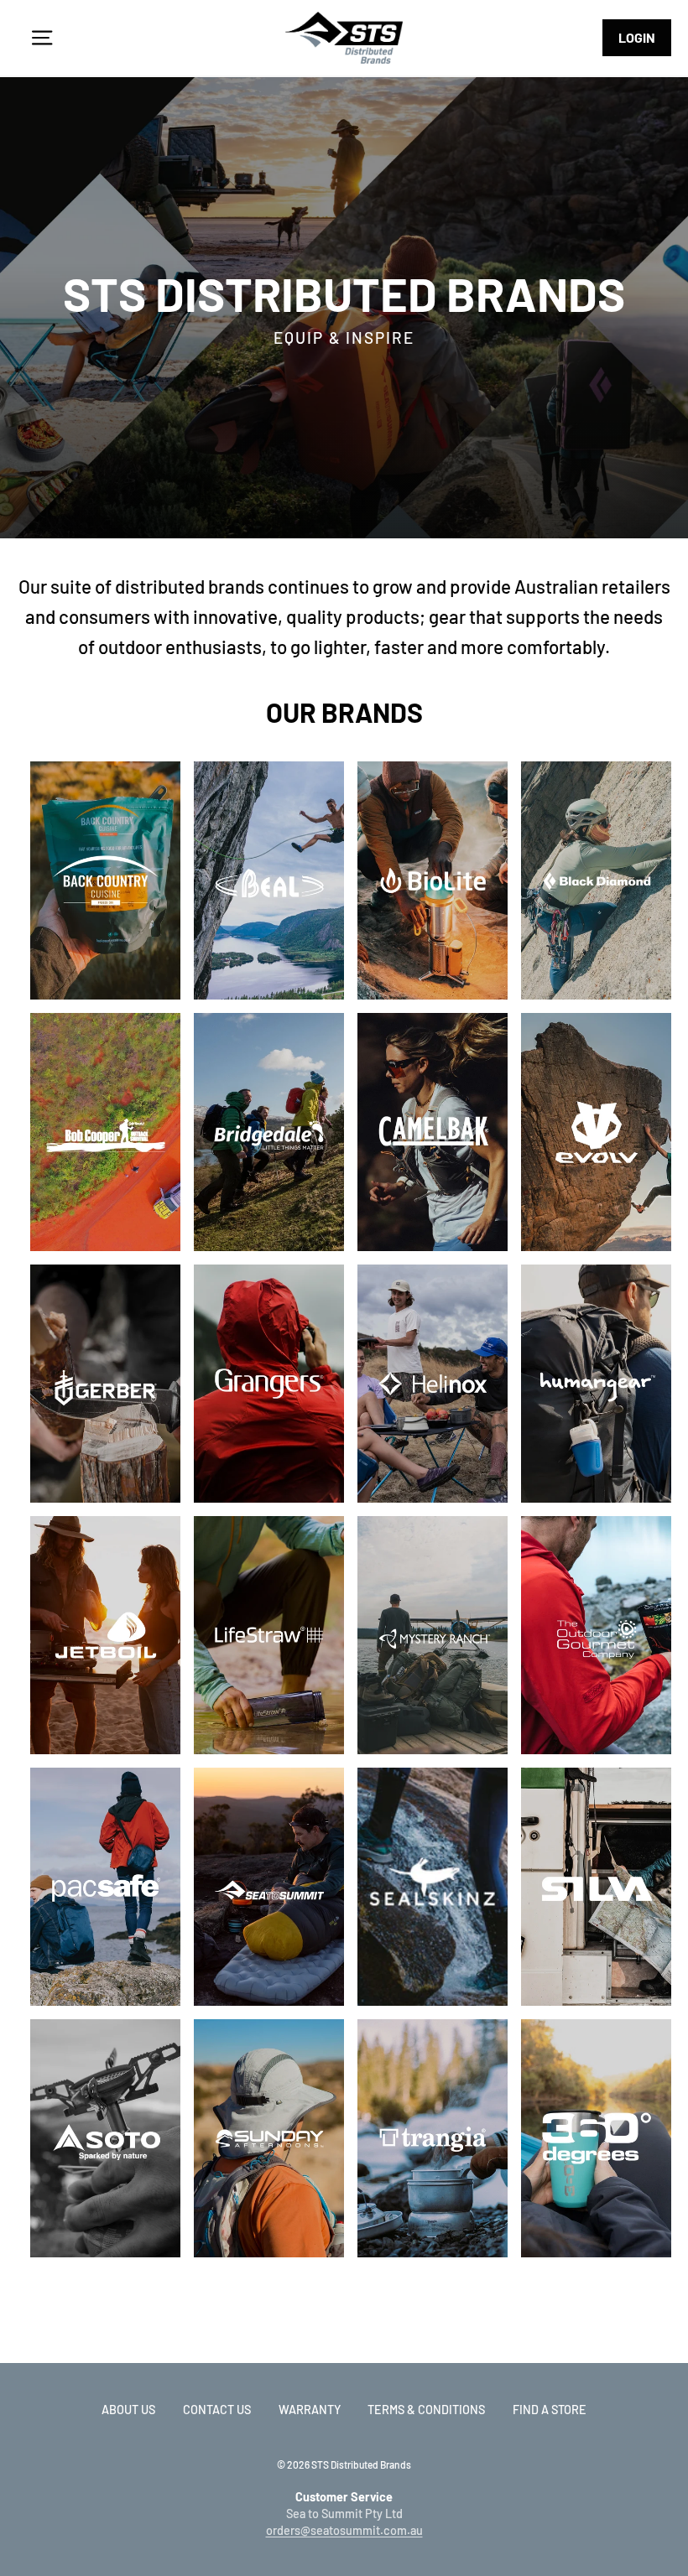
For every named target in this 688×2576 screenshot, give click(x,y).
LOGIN (637, 37)
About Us (128, 2410)
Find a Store (550, 2410)
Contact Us (217, 2410)
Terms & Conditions (426, 2410)
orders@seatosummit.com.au (344, 2530)
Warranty (310, 2410)
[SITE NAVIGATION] (42, 38)
